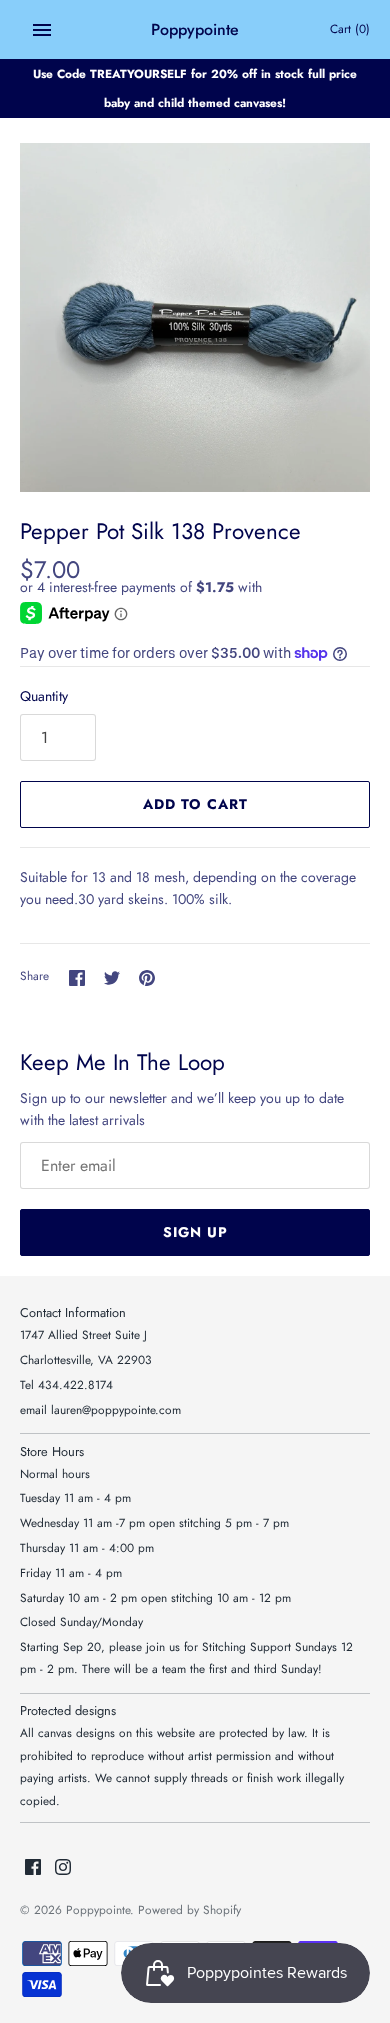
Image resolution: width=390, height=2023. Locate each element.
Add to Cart (195, 804)
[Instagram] (63, 1868)
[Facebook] (33, 1868)
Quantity (44, 696)
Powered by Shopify (189, 1909)
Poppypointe (98, 1909)
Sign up (195, 1232)
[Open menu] (42, 30)
